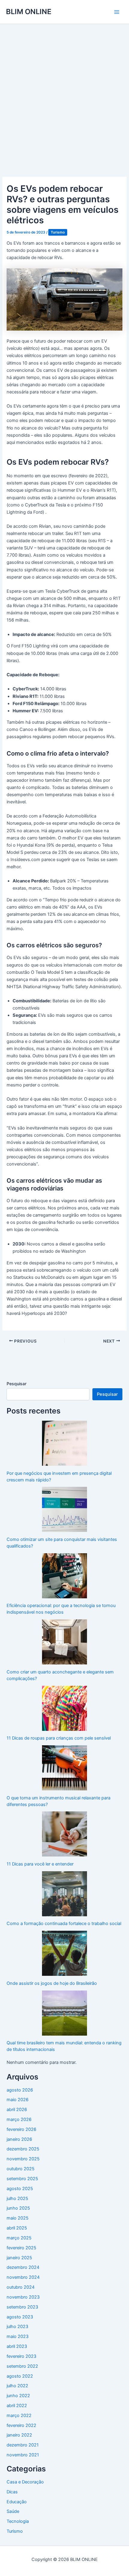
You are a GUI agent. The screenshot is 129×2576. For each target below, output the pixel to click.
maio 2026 (18, 2100)
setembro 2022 (22, 2366)
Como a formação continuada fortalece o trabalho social (64, 1924)
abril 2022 (17, 2406)
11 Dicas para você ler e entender (40, 1864)
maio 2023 (18, 2336)
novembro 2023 (23, 2297)
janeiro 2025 (19, 2258)
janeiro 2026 (19, 2139)
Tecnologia (18, 2521)
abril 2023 (17, 2346)
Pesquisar (16, 1384)
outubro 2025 (21, 2169)
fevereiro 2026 (21, 2129)
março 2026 (19, 2119)
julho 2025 (17, 2199)
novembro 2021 (23, 2455)
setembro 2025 (22, 2179)
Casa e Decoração (25, 2482)
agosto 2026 (20, 2090)
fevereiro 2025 (21, 2248)
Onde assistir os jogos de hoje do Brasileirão (52, 1983)
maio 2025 (18, 2218)
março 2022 (19, 2416)
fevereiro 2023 (21, 2356)
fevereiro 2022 (21, 2425)
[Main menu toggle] (117, 12)
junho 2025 (18, 2208)
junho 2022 (18, 2396)
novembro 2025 (23, 2159)
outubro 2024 (21, 2287)
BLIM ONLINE (29, 12)
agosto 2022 (20, 2376)
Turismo (58, 232)
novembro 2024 (23, 2277)
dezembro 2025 (23, 2149)
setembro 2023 (22, 2307)
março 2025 (19, 2238)
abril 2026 (17, 2110)
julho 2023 (17, 2327)
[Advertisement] (64, 92)
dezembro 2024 (23, 2267)
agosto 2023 (20, 2317)
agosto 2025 (20, 2189)
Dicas (12, 2492)
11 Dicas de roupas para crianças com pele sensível (59, 1738)
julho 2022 (17, 2386)
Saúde (13, 2511)
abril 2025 (17, 2228)
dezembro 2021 (23, 2445)
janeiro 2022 (19, 2435)
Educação (17, 2502)
